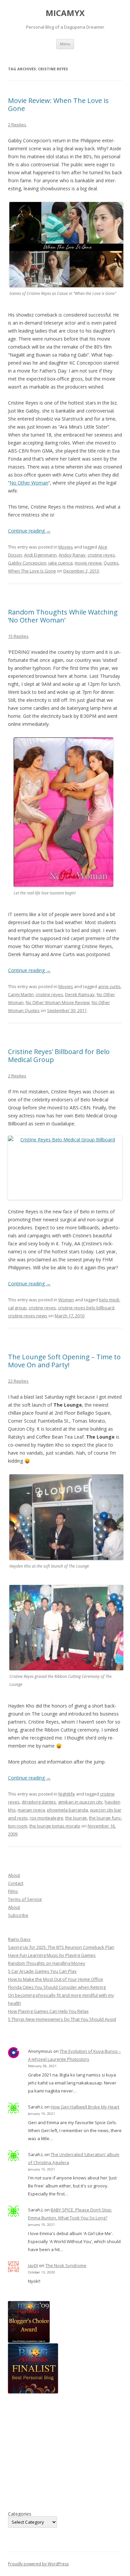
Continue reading (29, 531)
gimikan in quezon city (80, 1802)
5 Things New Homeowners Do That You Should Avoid (62, 2019)
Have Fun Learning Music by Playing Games (52, 1955)
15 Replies (18, 636)
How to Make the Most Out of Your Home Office (55, 1979)
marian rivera (31, 1810)
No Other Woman (29, 483)
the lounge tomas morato (55, 1826)
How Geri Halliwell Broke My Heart (85, 2107)
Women (66, 1300)
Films (13, 1891)
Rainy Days (19, 1939)
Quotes (111, 563)
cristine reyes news (28, 1316)
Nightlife (67, 1794)
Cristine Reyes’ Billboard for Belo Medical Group (59, 1056)
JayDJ (33, 2265)
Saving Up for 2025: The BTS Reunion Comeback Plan (61, 1947)
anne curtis (109, 986)
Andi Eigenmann (40, 555)
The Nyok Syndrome (66, 2265)
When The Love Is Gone (32, 571)
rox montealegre (46, 1818)
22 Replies (18, 1381)
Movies (66, 547)
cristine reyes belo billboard (86, 1308)
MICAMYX (65, 13)
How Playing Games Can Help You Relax (48, 2011)
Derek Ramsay (80, 994)
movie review (88, 563)
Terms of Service (25, 1899)
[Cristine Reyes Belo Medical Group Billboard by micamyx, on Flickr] (65, 1168)
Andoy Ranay (72, 555)
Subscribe (18, 1915)
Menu (65, 44)
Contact (16, 1883)
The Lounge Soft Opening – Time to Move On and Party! (64, 1361)
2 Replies (17, 125)
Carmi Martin (21, 994)
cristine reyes (101, 555)
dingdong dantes (39, 1802)
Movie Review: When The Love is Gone (58, 104)
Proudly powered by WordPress (38, 2564)
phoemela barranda (67, 1810)
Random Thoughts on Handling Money (47, 1963)
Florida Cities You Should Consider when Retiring (57, 1987)
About (14, 1875)
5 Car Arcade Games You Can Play (42, 1971)
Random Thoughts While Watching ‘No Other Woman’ (63, 616)
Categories (20, 2514)
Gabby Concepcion (27, 563)
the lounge (76, 1818)
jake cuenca (60, 563)
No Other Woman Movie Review (58, 1002)
